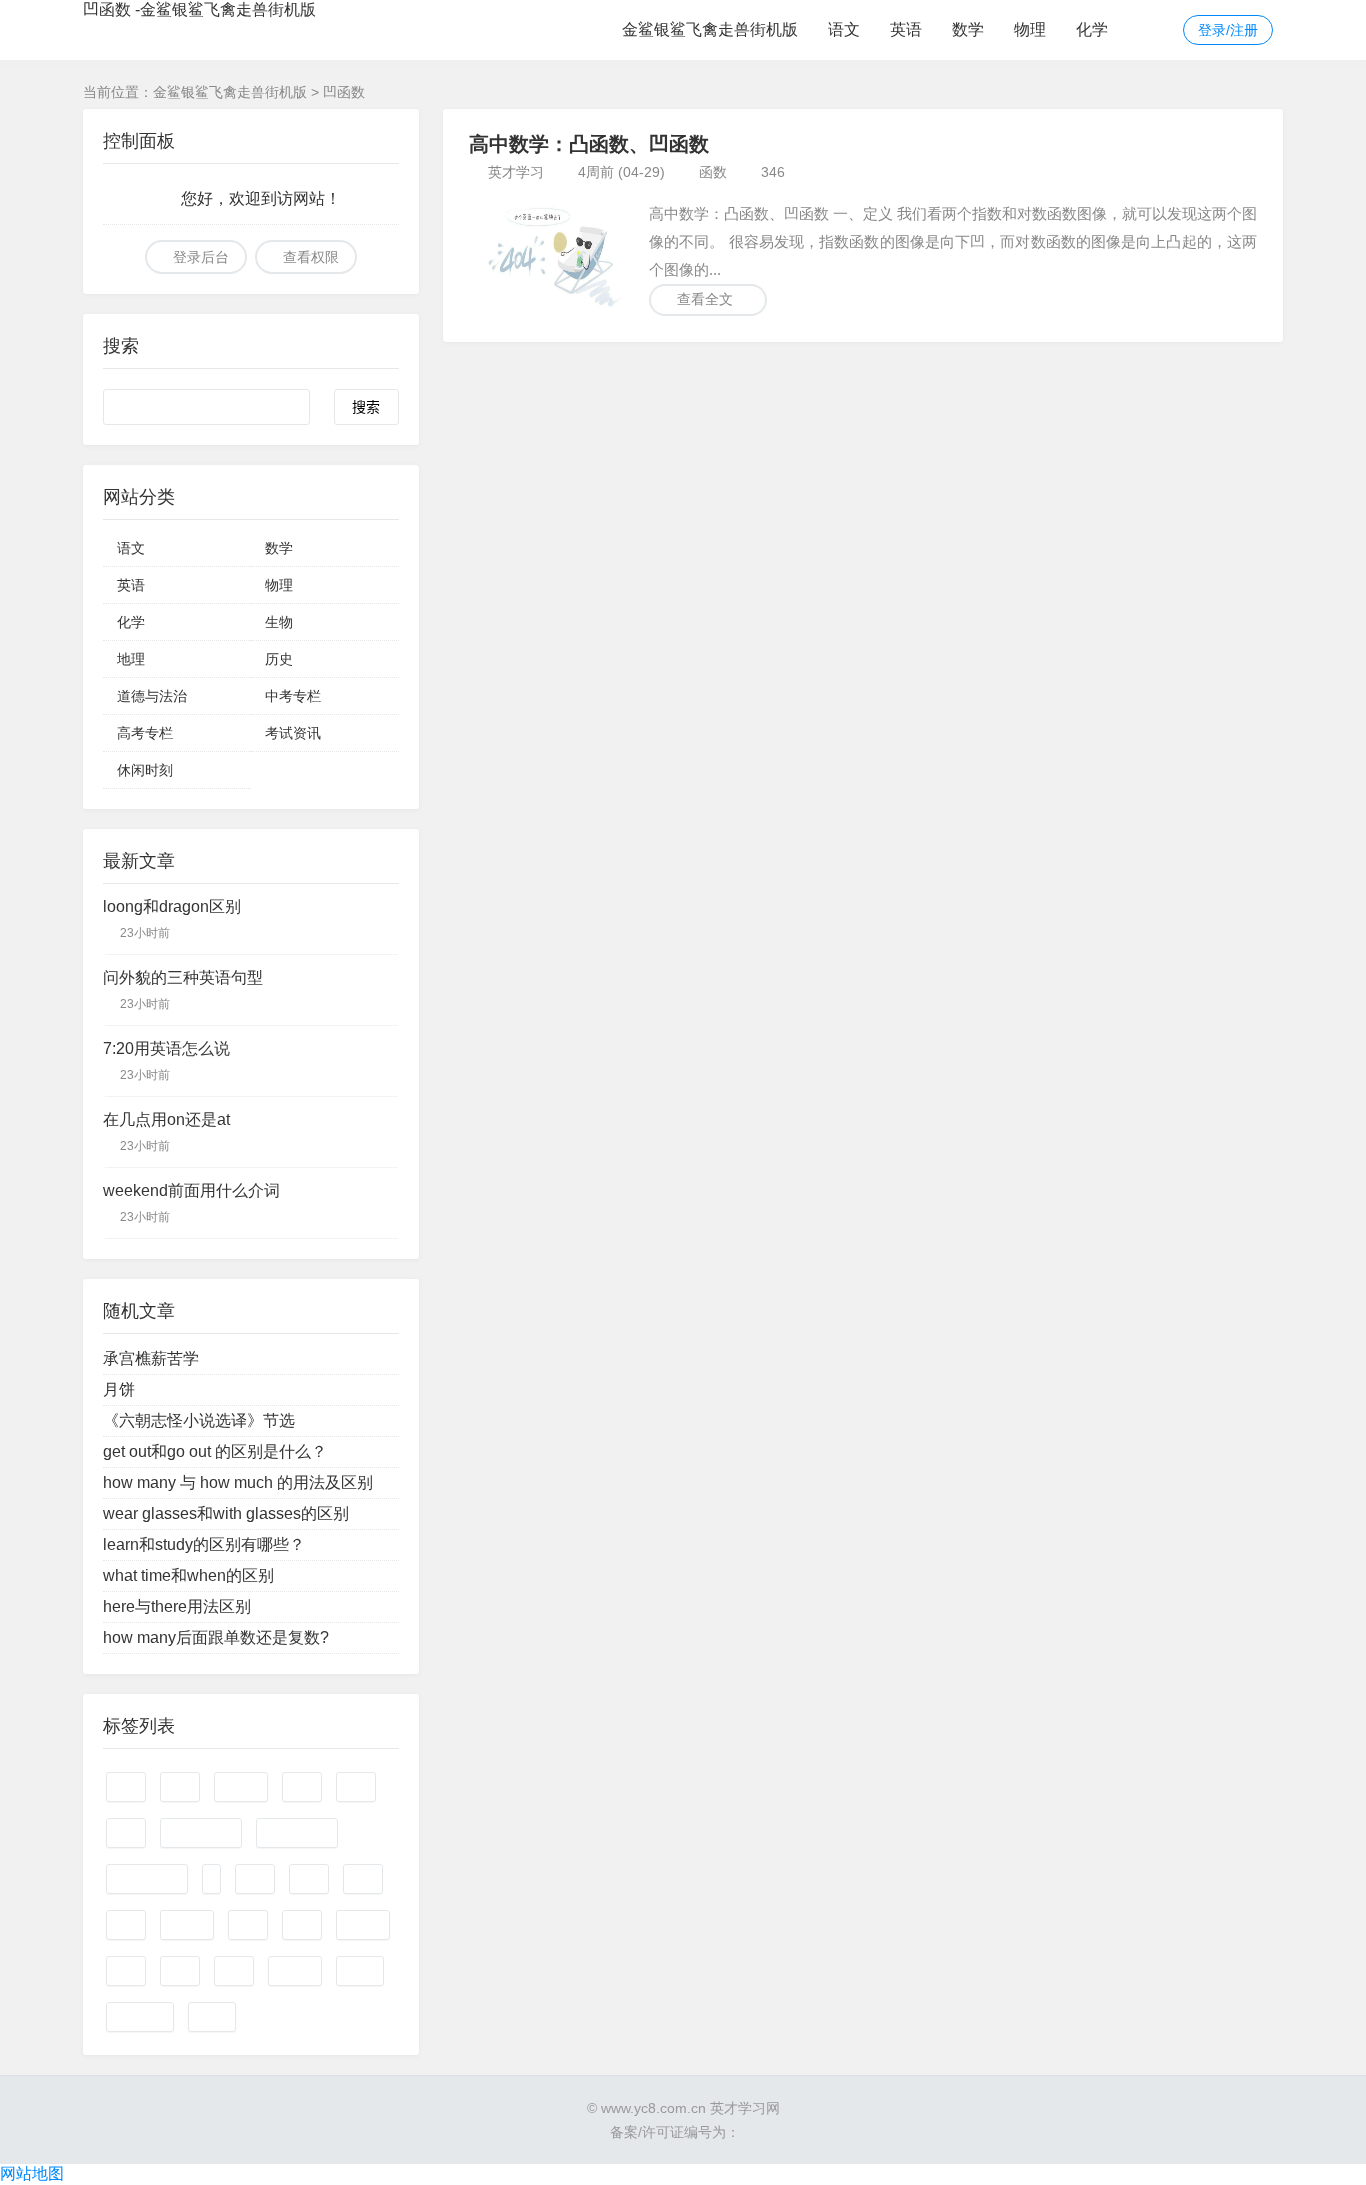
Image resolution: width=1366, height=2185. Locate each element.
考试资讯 (293, 733)
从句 (255, 1879)
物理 (1030, 29)
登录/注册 (1228, 30)
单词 (356, 1787)
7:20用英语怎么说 (166, 1048)
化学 (1092, 29)
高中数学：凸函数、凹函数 (589, 144)
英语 (906, 29)
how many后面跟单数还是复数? (216, 1637)
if (211, 1879)
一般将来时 (297, 1833)
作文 (126, 1787)
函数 (713, 172)
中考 (309, 1879)
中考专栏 (293, 696)
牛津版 (295, 1971)
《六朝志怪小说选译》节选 (199, 1420)
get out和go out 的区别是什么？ (215, 1451)
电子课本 (140, 2017)
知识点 (363, 1925)
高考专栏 (145, 733)
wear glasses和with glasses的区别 (226, 1513)
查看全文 (705, 299)
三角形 (187, 1925)
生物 (279, 622)
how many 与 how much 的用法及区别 (238, 1482)
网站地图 (32, 2173)
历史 (279, 659)
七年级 (241, 1787)
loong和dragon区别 (172, 906)
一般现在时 (147, 1879)
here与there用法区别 (177, 1606)
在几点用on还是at (166, 1119)
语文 (844, 29)
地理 (131, 659)
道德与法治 (152, 696)
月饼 (119, 1389)
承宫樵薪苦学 (151, 1358)
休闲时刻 (145, 770)
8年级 (212, 2017)
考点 (248, 1925)
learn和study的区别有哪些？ (204, 1544)
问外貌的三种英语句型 (183, 977)
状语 (126, 1833)
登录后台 (201, 257)
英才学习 (516, 172)
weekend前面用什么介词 (191, 1190)
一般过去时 (201, 1833)
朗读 (180, 1971)
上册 (302, 1787)
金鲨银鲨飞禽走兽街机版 (710, 29)
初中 (126, 1925)
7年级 (360, 1971)
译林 (234, 1971)
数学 (968, 29)
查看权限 (311, 257)
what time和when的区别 (188, 1575)
